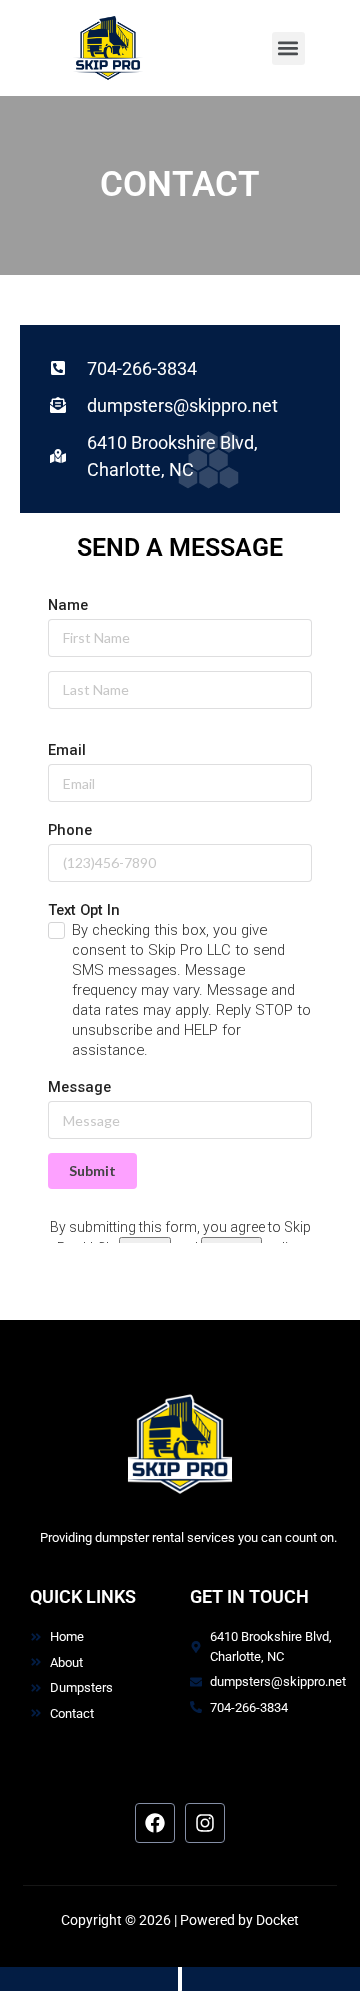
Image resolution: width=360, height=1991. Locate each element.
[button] (288, 48)
